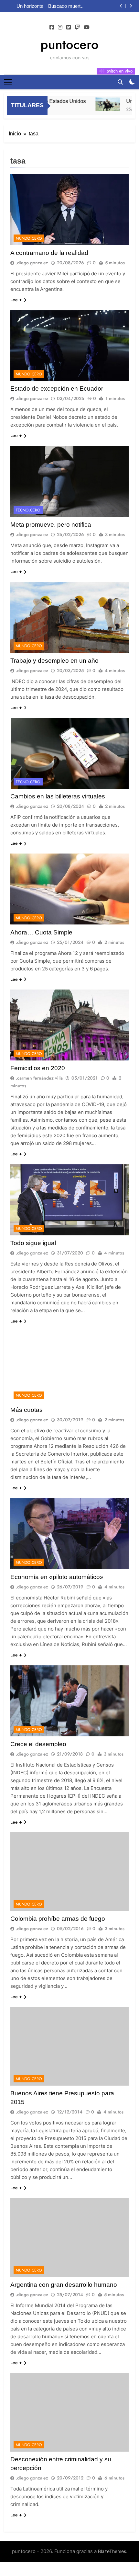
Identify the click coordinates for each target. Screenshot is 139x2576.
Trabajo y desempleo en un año (54, 661)
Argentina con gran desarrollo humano (64, 2285)
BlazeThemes (112, 2551)
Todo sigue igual (33, 1243)
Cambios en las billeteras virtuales (58, 796)
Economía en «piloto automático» (57, 1577)
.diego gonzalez (32, 263)
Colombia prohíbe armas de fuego (58, 1919)
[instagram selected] (60, 28)
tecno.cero (28, 510)
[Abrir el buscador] (120, 82)
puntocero (69, 44)
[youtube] (87, 28)
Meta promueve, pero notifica (51, 525)
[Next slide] (131, 6)
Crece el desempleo (38, 1744)
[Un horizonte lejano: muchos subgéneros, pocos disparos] (96, 104)
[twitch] (77, 28)
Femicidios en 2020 (38, 1068)
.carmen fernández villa (39, 1078)
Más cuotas (27, 1410)
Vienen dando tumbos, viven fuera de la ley (70, 6)
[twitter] (69, 28)
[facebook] (52, 28)
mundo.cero (29, 238)
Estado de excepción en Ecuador (57, 389)
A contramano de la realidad (49, 253)
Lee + (16, 300)
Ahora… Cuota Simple (41, 932)
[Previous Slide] (121, 6)
